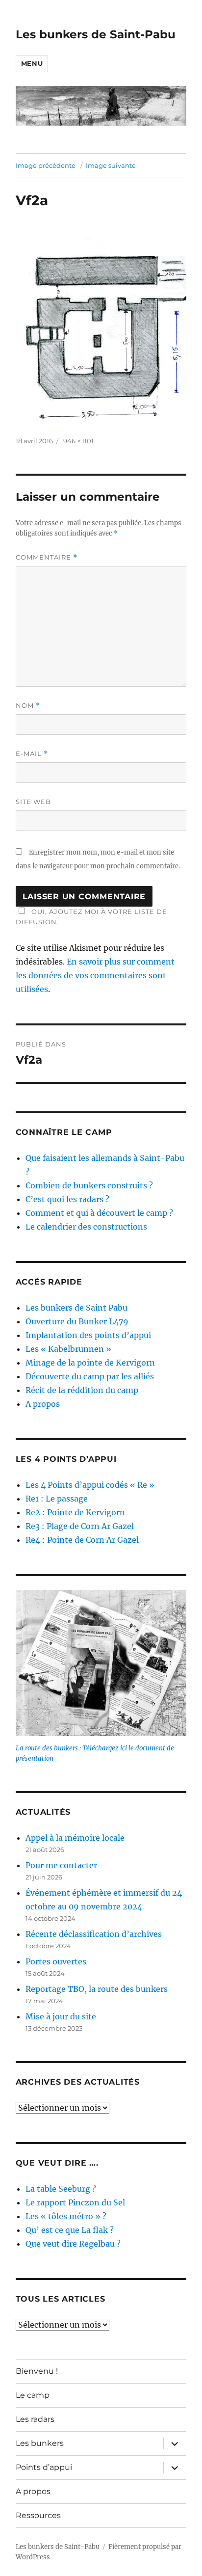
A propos (43, 1404)
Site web (33, 802)
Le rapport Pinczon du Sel (75, 2202)
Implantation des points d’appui (88, 1335)
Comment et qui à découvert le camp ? (99, 1213)
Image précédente (46, 165)
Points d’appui (44, 2467)
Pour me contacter (61, 1865)
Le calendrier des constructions (86, 1227)
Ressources (38, 2515)
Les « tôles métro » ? (66, 2216)
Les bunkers (40, 2443)
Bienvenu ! (37, 2371)
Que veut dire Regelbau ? (73, 2244)
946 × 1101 (78, 441)
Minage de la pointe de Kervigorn (90, 1363)
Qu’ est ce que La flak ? (70, 2230)
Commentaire (47, 557)
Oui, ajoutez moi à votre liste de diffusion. (91, 917)
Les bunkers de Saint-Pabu (96, 34)
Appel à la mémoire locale (75, 1838)
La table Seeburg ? (61, 2189)
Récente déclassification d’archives (94, 1934)
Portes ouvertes (56, 1961)
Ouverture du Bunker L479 (77, 1321)
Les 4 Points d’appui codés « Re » (90, 1485)
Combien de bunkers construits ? (89, 1185)
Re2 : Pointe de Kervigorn (75, 1512)
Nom (28, 706)
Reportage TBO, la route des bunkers (97, 1989)
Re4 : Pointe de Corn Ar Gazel (82, 1540)
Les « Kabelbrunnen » (68, 1349)
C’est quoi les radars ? (67, 1199)
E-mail (32, 754)
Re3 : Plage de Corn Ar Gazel (80, 1526)
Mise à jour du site (61, 2016)
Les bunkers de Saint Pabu (76, 1308)
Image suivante (111, 165)
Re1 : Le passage (57, 1499)
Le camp (33, 2395)
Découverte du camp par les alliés (90, 1376)
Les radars (35, 2419)
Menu (32, 63)
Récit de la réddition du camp (82, 1390)
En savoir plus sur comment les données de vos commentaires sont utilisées (95, 975)
